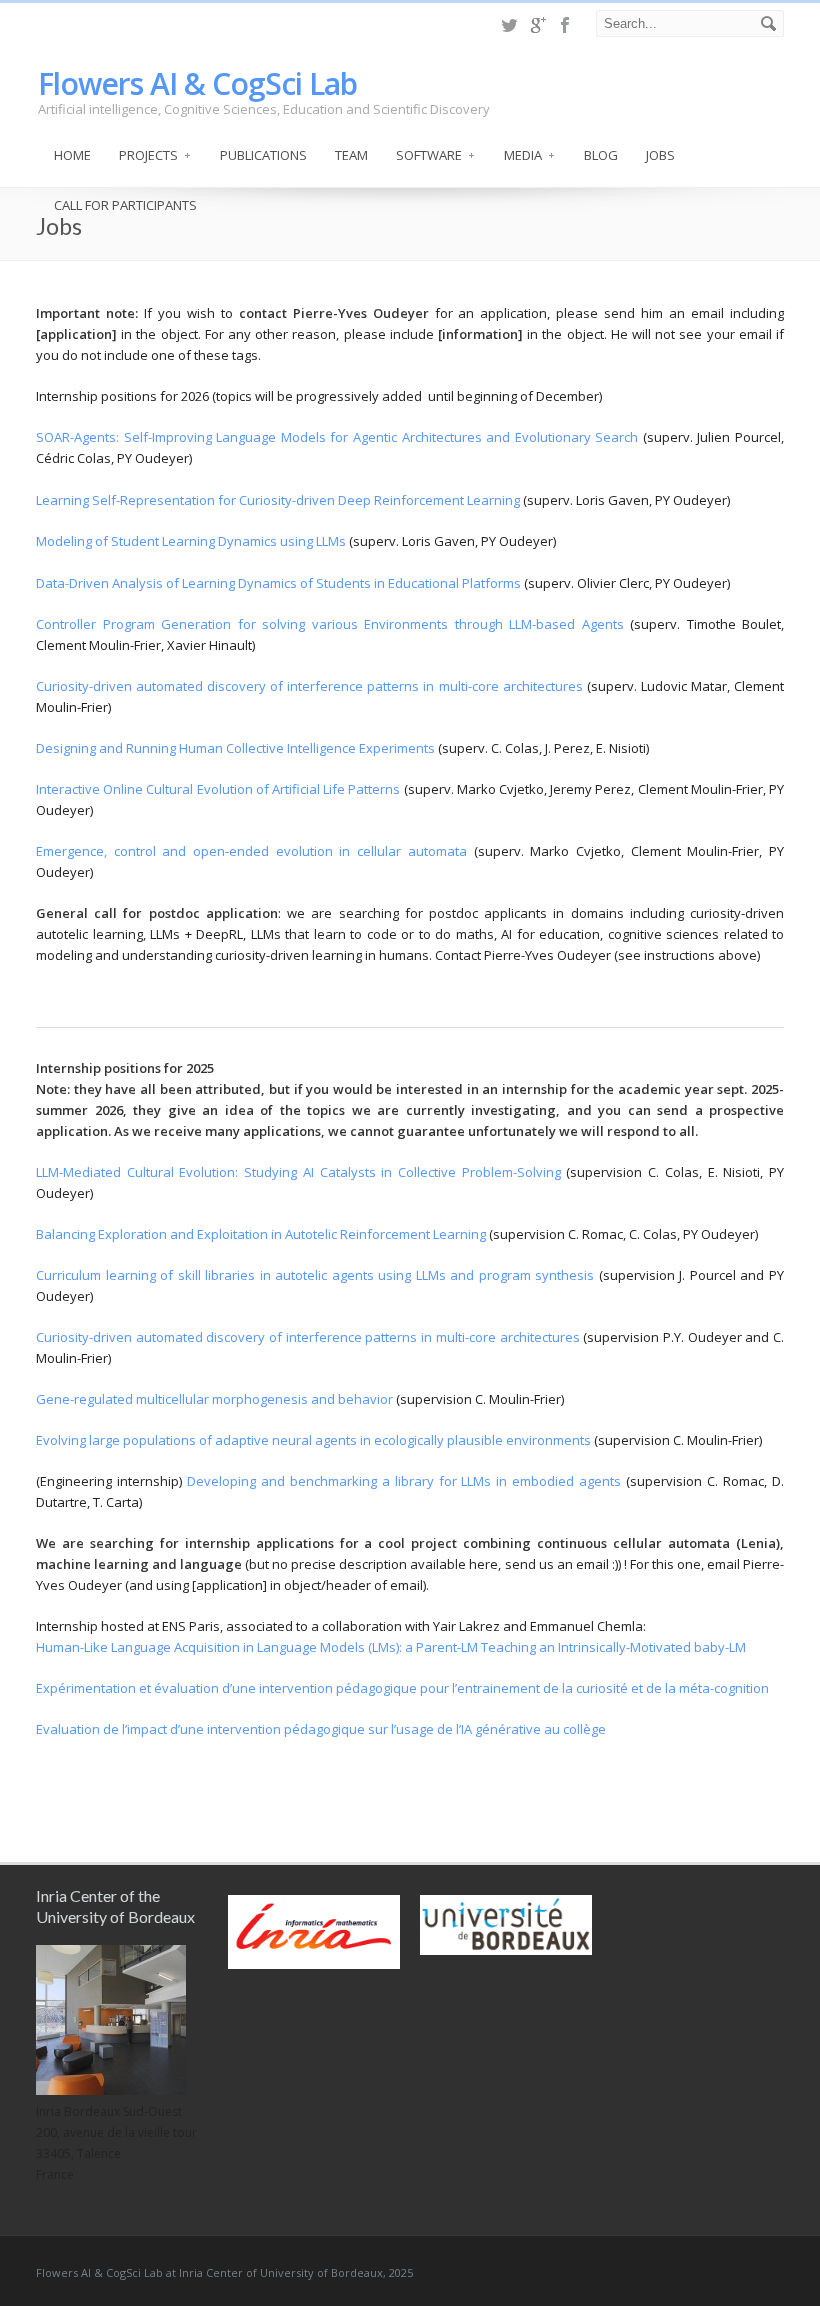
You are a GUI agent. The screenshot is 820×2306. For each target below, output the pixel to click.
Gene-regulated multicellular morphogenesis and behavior (214, 1399)
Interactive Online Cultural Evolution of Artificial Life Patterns (218, 789)
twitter (510, 25)
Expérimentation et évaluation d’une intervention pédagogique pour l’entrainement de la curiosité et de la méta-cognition (402, 1688)
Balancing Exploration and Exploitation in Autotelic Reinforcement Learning (261, 1234)
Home (72, 155)
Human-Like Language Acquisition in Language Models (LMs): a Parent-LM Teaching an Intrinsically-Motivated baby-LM (391, 1647)
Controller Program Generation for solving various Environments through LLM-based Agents (333, 624)
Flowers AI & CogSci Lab (197, 83)
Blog (601, 155)
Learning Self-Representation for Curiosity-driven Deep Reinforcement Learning (278, 500)
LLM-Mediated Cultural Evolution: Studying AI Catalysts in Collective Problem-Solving (298, 1172)
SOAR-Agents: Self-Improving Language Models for (194, 437)
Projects (148, 155)
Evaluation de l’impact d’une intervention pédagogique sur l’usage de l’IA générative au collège (321, 1729)
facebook (566, 25)
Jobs (660, 155)
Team (351, 155)
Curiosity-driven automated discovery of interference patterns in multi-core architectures (311, 686)
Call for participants (125, 205)
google (538, 25)
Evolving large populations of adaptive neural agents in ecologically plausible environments (313, 1440)
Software (429, 155)
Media (523, 155)
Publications (263, 155)
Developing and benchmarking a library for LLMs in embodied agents (404, 1481)
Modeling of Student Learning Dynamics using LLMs (191, 541)
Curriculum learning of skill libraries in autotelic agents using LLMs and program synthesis (315, 1275)
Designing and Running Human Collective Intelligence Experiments (235, 748)
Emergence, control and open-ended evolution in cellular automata (251, 851)
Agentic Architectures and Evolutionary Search (495, 437)
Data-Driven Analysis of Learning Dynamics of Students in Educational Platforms (278, 583)
